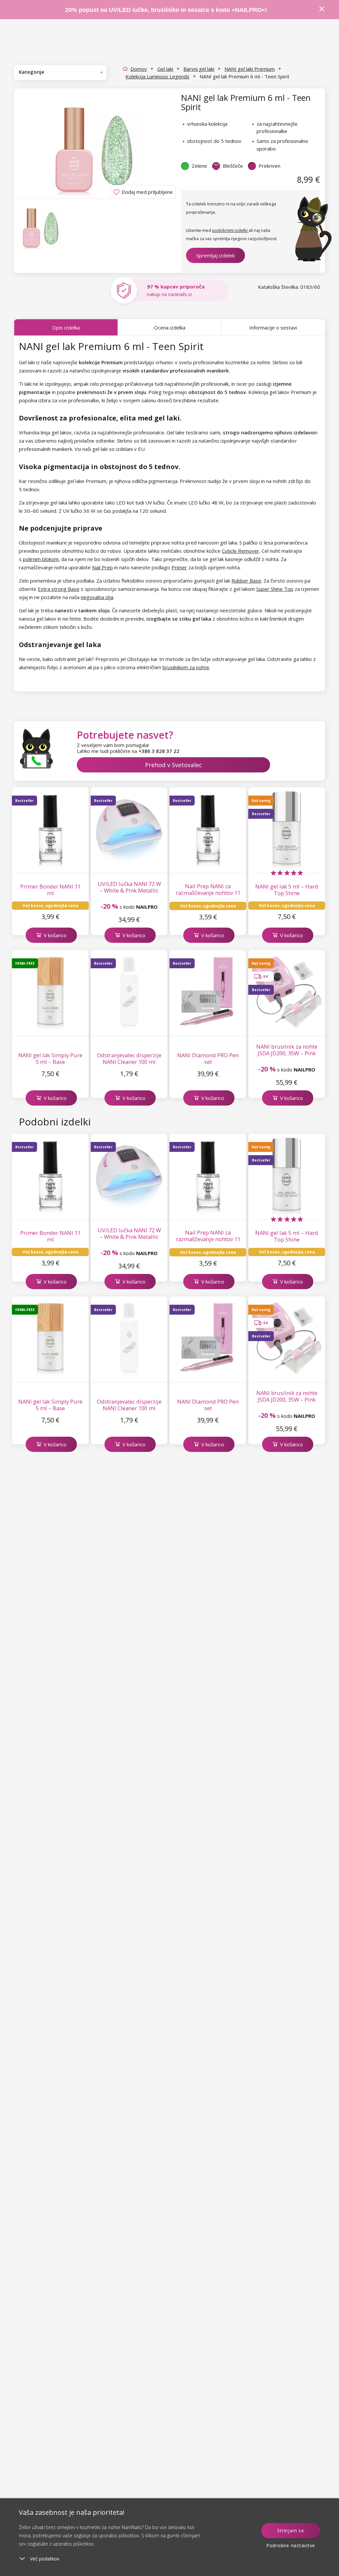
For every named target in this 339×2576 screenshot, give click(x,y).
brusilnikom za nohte (186, 667)
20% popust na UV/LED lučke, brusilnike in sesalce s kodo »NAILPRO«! (167, 10)
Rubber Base (246, 581)
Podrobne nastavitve (291, 2545)
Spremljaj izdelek (216, 255)
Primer (179, 567)
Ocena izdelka (170, 327)
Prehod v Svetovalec (173, 765)
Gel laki (165, 69)
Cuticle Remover (241, 551)
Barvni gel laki (199, 69)
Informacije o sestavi (273, 327)
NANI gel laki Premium (250, 69)
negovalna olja (97, 597)
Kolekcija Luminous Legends (157, 76)
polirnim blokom (41, 559)
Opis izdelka (66, 327)
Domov (139, 69)
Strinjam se (291, 2531)
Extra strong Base (59, 589)
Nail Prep (102, 567)
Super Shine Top (275, 589)
